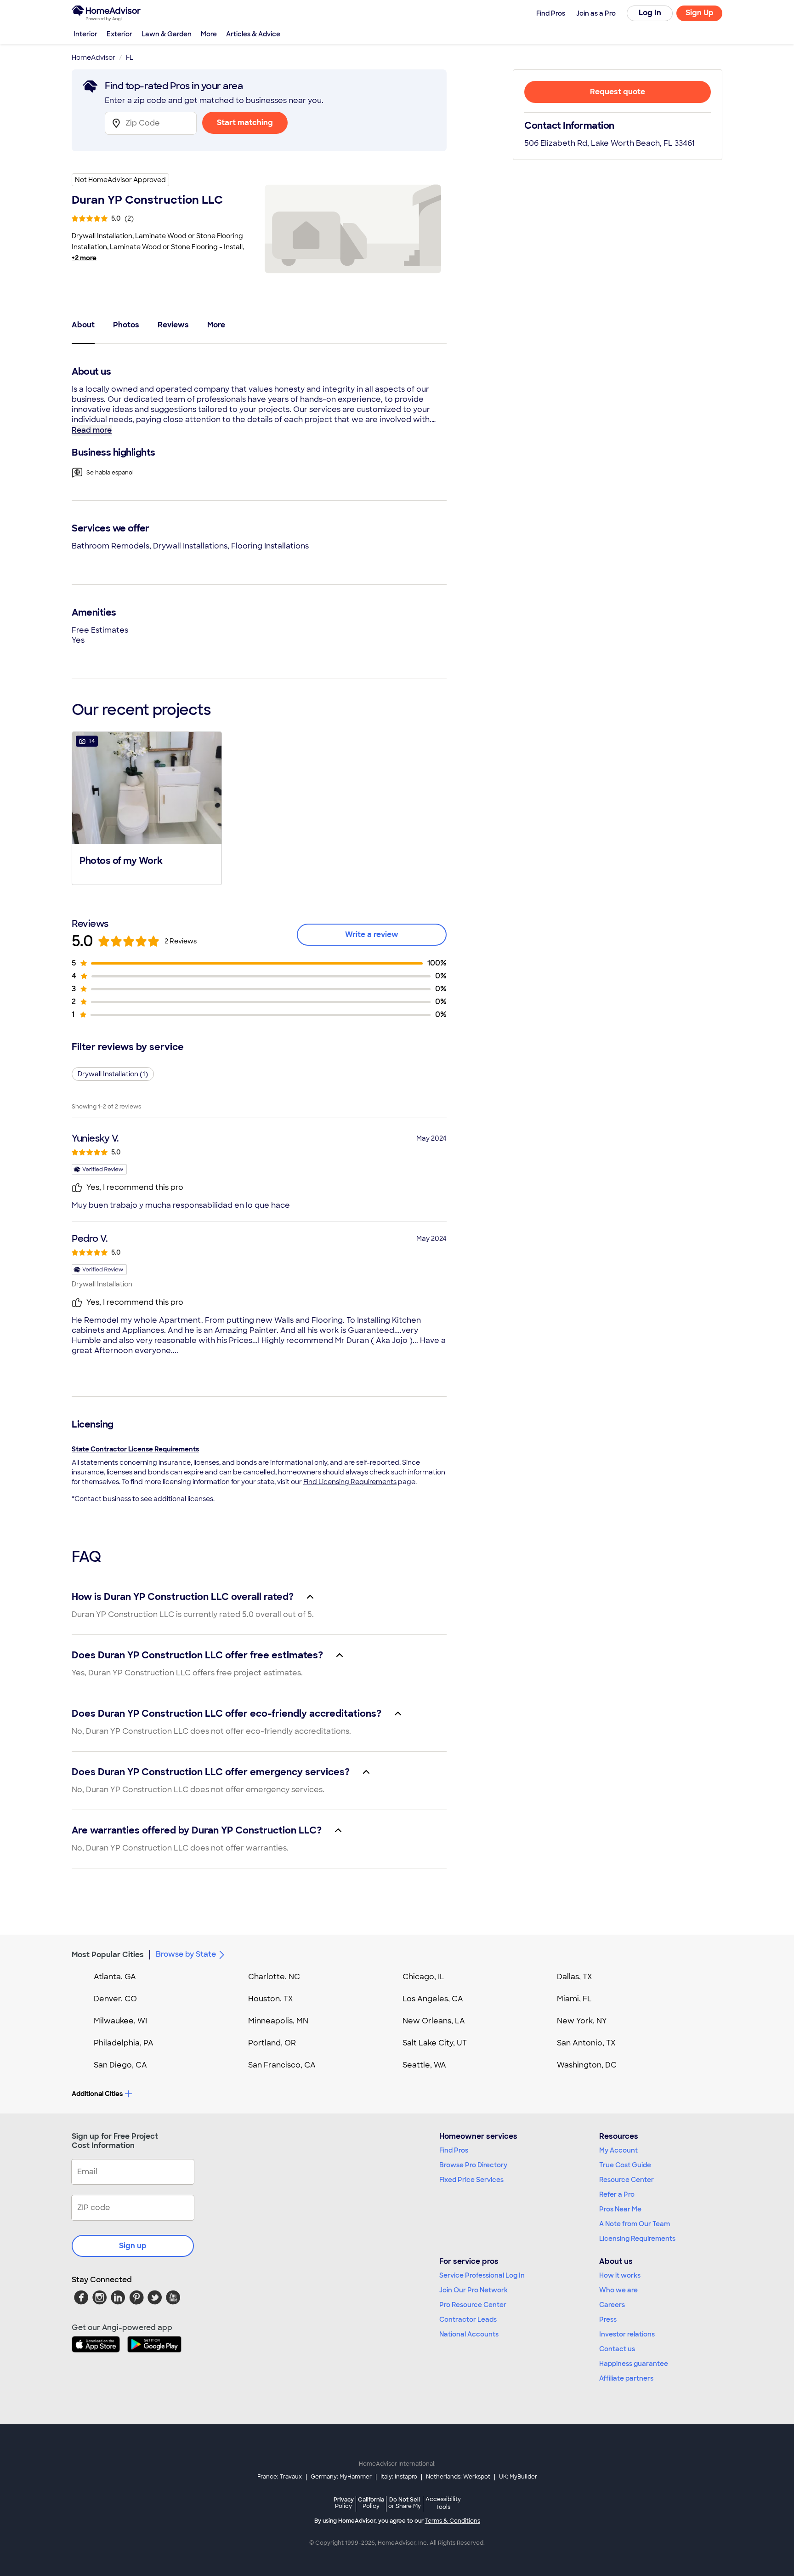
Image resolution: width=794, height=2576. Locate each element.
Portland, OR (272, 2043)
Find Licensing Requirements (350, 1482)
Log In (650, 13)
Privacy (344, 2503)
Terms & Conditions (453, 2521)
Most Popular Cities (108, 1955)
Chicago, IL (423, 1977)
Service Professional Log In (482, 2275)
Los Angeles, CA (433, 1999)
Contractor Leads (468, 2319)
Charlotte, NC (274, 1977)
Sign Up (700, 13)
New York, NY (582, 2021)
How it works (620, 2275)
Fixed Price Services (471, 2180)
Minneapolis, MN (278, 2021)
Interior (85, 34)
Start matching (245, 123)
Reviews (173, 325)
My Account (618, 2150)
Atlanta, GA (115, 1977)
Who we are (618, 2290)
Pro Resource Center (473, 2305)
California (371, 2503)
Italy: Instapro (399, 2477)
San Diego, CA (120, 2065)
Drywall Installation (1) (113, 1074)
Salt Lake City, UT (435, 2043)
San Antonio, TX (586, 2043)
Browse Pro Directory (473, 2165)
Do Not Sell (405, 2503)
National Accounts (469, 2334)
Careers (612, 2305)
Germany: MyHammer (341, 2477)
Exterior (119, 34)
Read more (92, 430)
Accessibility (443, 2503)
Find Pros (454, 2150)
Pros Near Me (620, 2209)
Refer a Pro (617, 2194)
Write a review (372, 934)
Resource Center (627, 2180)
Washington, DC (587, 2065)
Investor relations (627, 2334)
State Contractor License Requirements (135, 1449)
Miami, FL (574, 1999)
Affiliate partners (626, 2378)
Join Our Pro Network (474, 2290)
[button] (147, 807)
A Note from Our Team (635, 2224)
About (83, 325)
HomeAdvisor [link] (94, 57)
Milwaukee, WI (120, 2021)
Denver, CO (115, 1999)
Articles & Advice (253, 34)
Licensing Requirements (637, 2239)
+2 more (84, 258)
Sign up (133, 2246)
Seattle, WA (424, 2065)
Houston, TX (271, 1999)
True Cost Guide (625, 2165)
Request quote (618, 92)
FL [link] (130, 57)
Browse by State (186, 1954)
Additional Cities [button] (97, 2094)
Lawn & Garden (167, 34)
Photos (126, 325)
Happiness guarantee (634, 2364)
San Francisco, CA (282, 2065)
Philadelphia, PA (124, 2043)
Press (608, 2319)
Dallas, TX (575, 1977)
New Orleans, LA (434, 2021)
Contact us (617, 2349)
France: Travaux (280, 2477)
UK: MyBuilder (518, 2477)
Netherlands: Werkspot (458, 2477)
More (209, 34)
